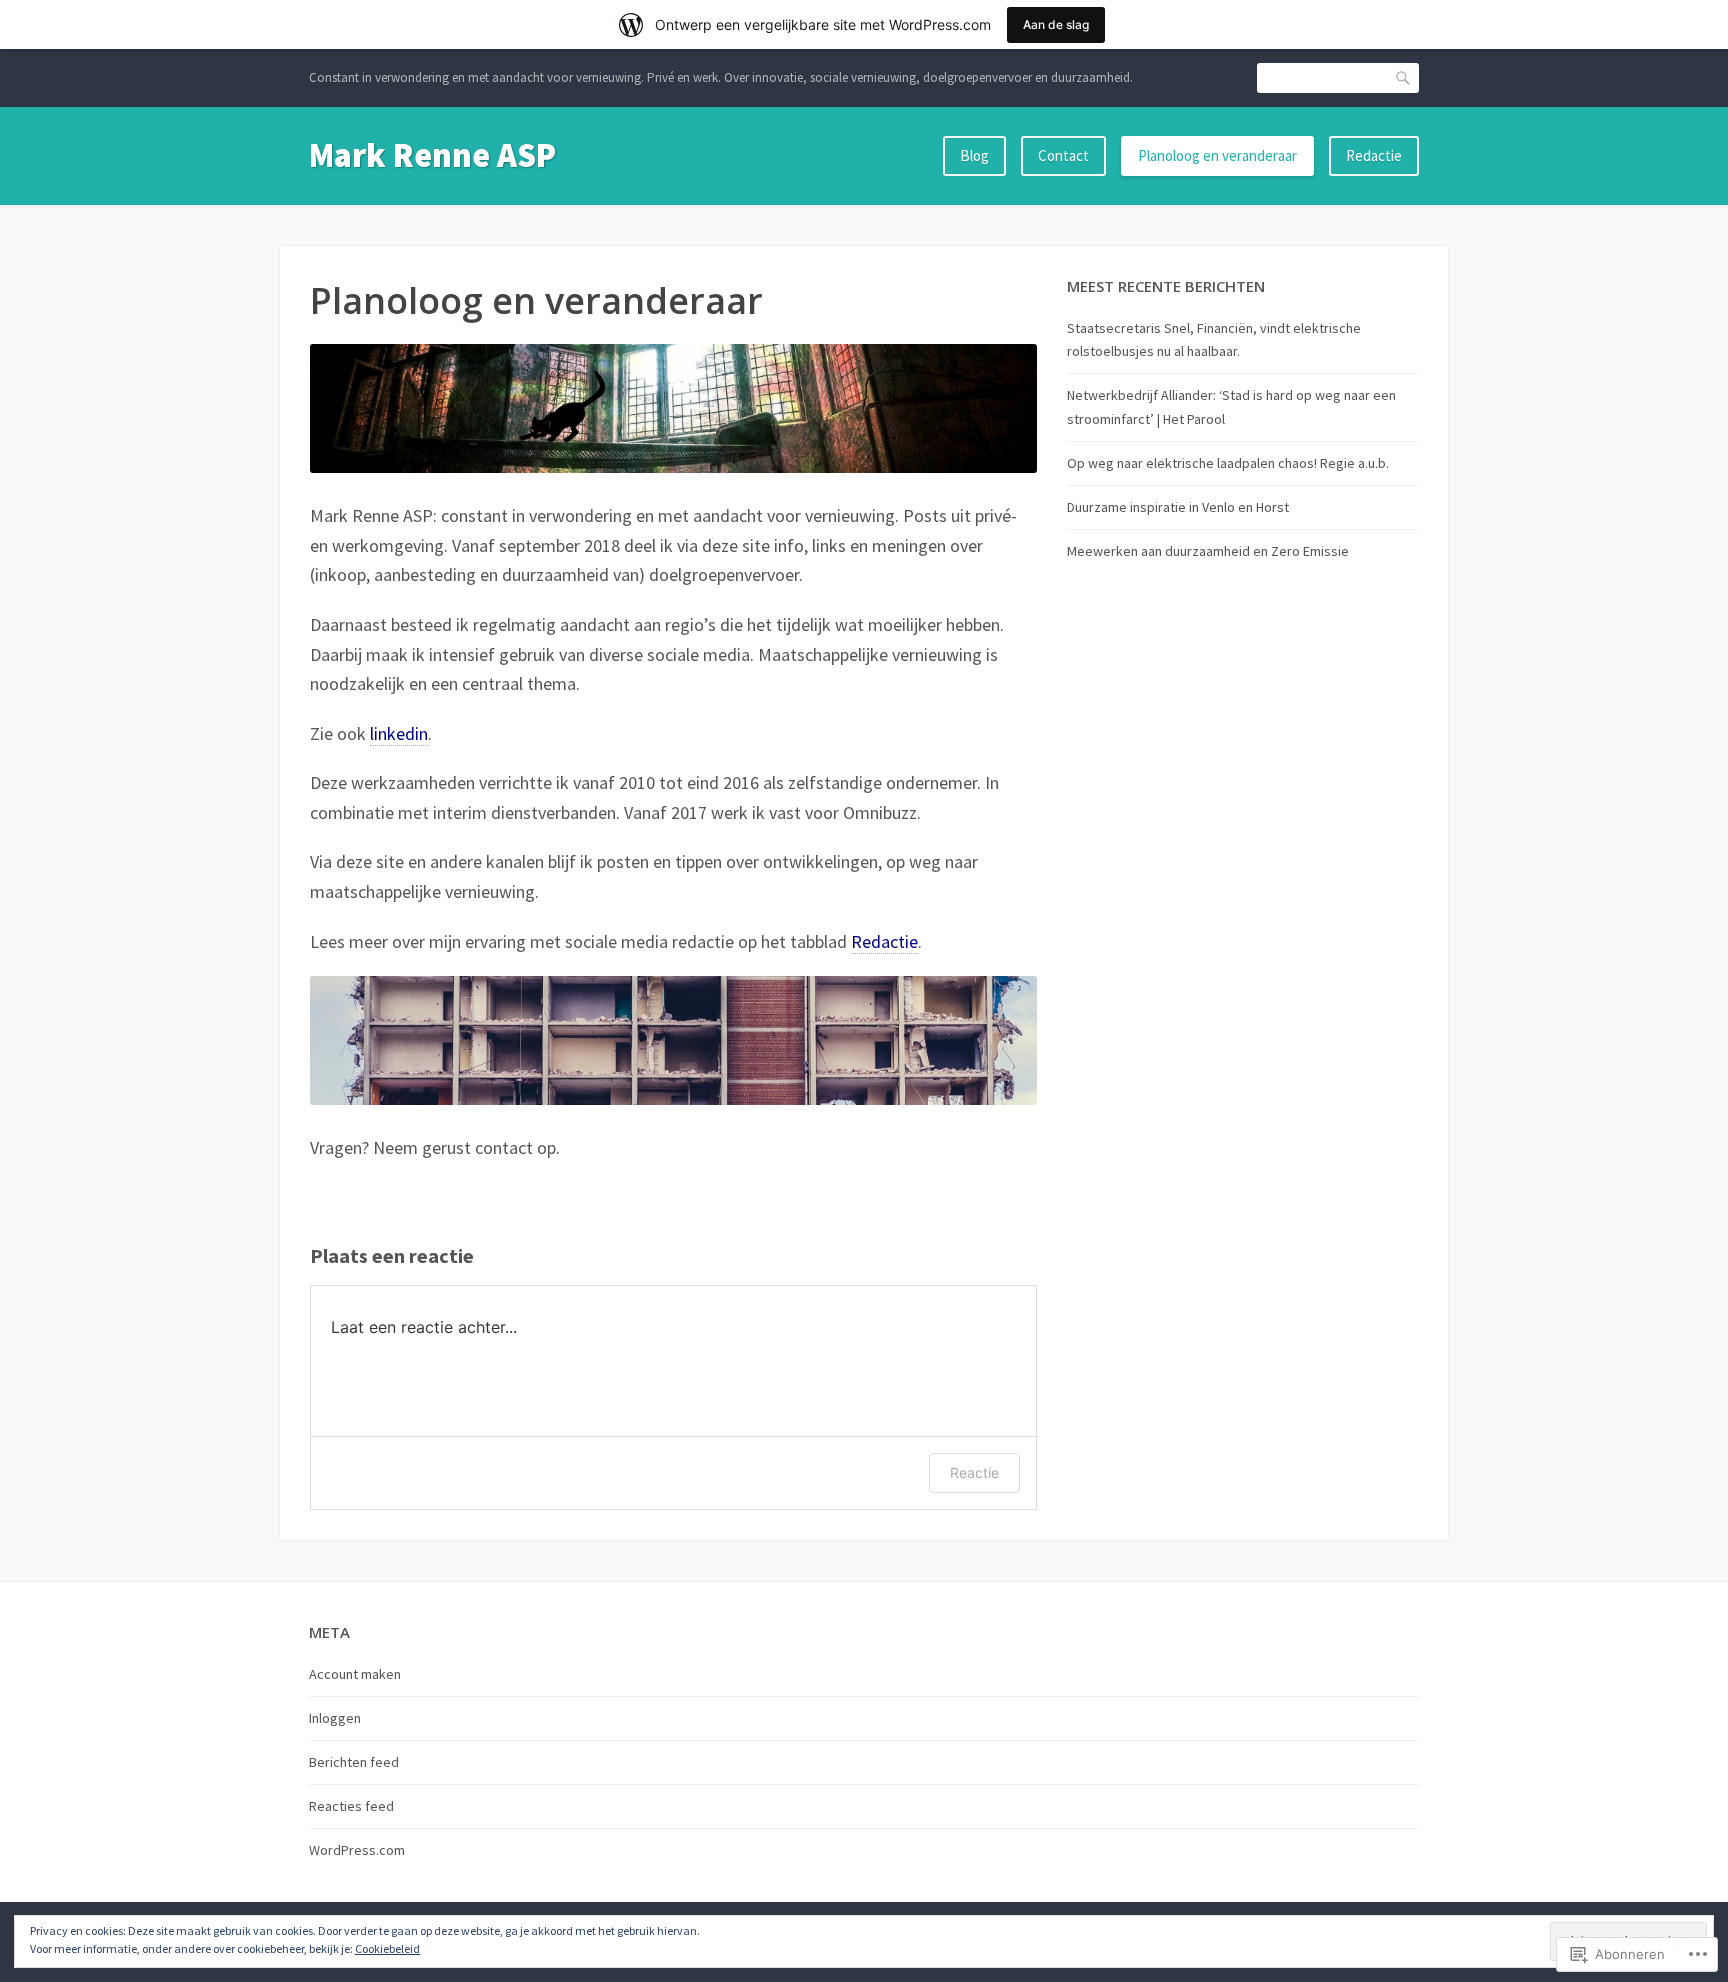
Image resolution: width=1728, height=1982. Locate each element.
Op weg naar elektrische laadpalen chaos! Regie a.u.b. (1228, 463)
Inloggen (335, 1718)
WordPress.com (357, 1850)
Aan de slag (1056, 24)
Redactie (1374, 155)
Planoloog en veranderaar (1217, 155)
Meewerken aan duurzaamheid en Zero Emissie (1208, 551)
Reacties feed (351, 1806)
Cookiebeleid (387, 1948)
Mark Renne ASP (432, 155)
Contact (1063, 155)
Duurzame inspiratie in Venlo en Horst (1178, 507)
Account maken (355, 1674)
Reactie (974, 1472)
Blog (974, 155)
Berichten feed (354, 1762)
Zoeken (1404, 77)
